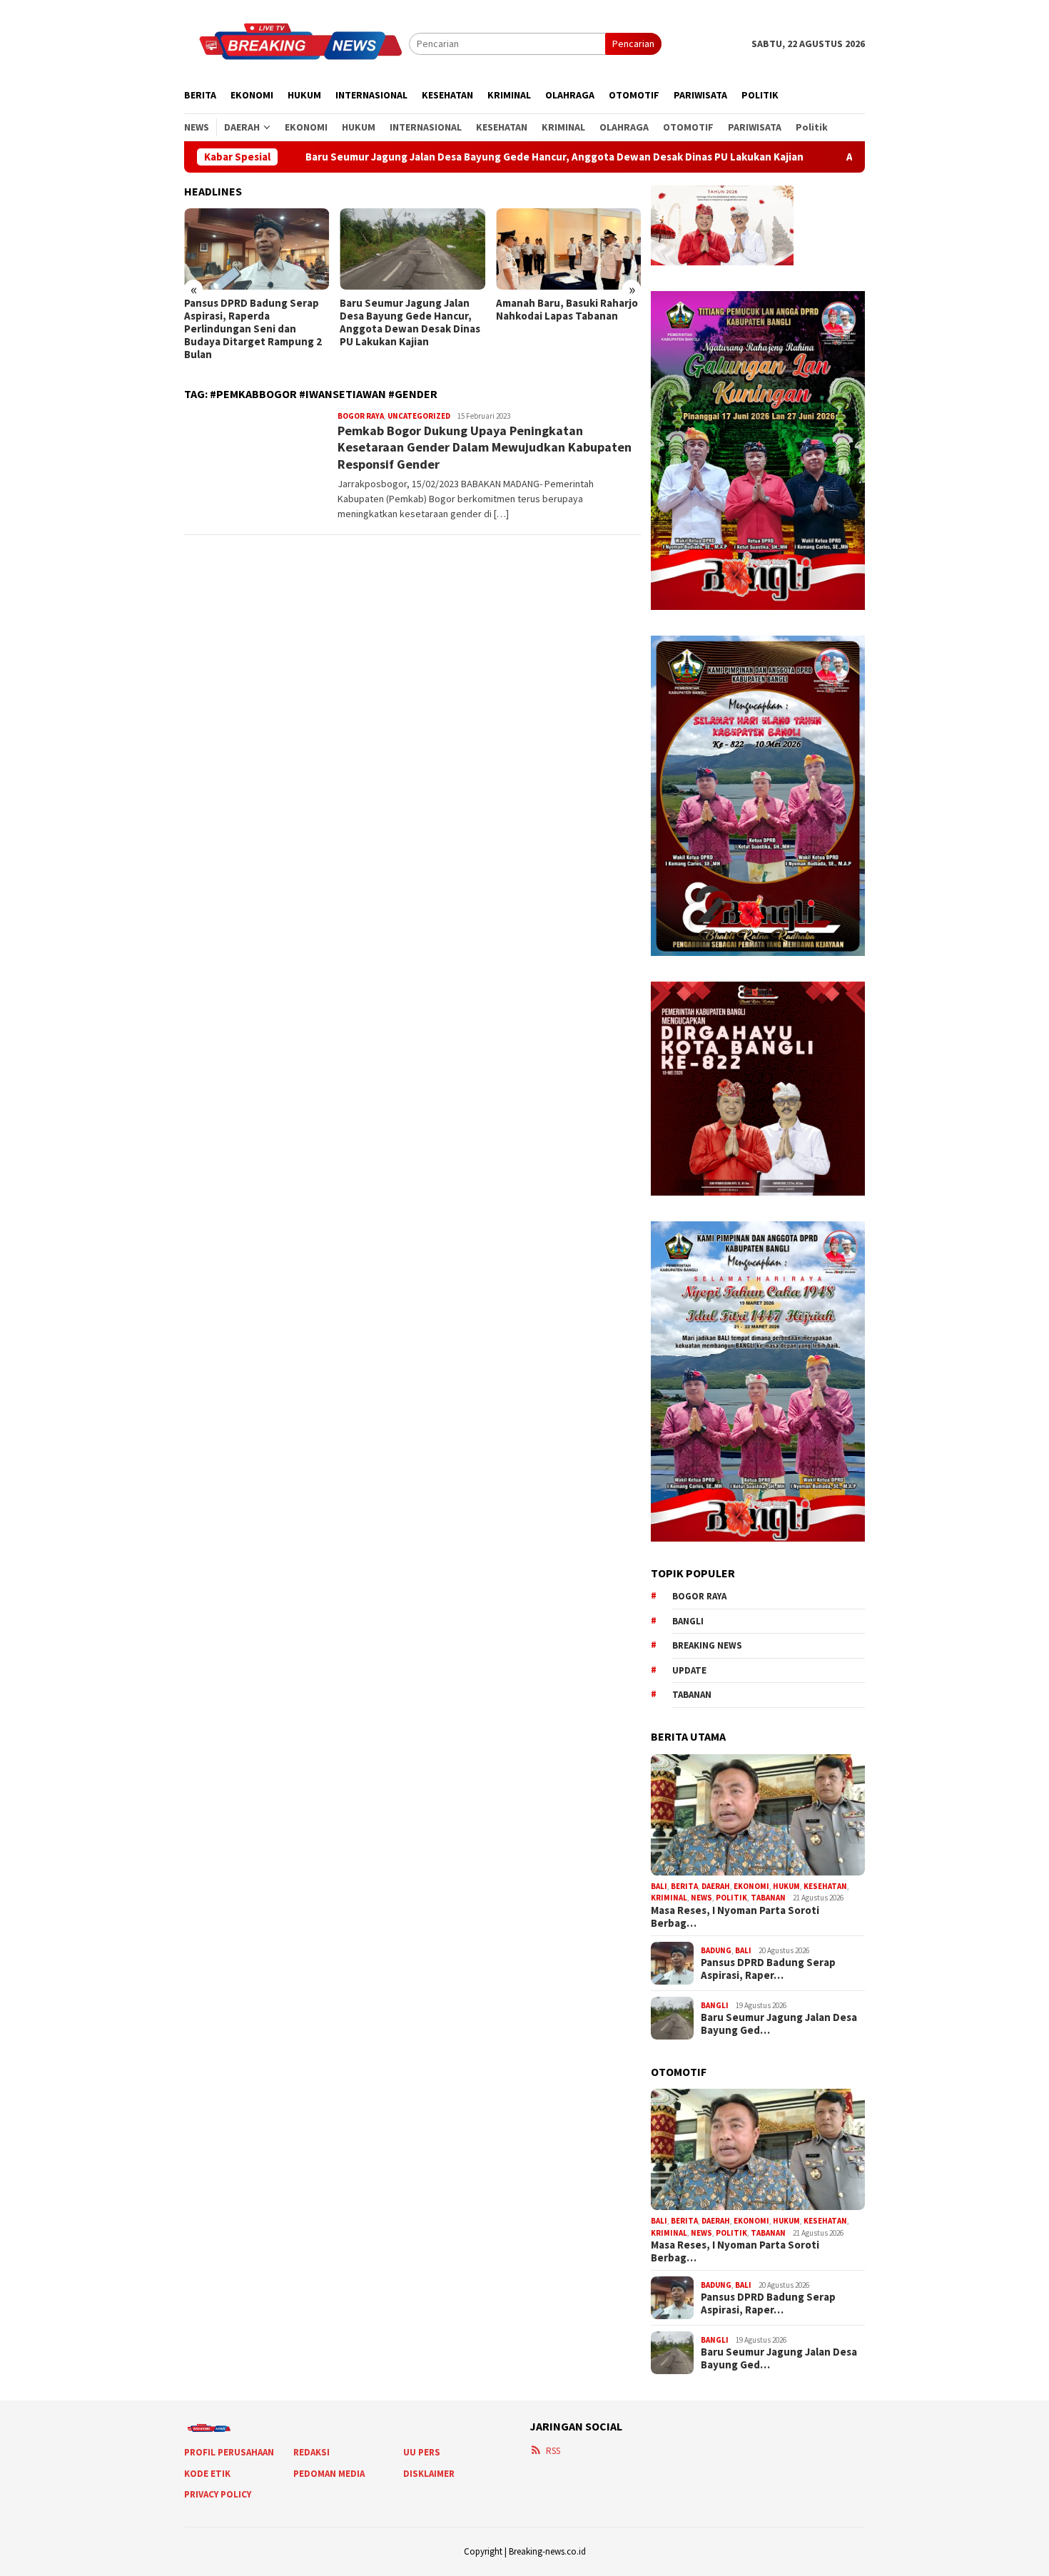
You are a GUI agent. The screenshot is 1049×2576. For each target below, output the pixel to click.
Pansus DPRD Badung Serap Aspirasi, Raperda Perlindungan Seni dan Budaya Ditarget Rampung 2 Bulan (253, 329)
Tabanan (692, 1695)
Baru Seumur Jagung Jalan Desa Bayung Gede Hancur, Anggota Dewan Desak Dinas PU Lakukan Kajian (447, 157)
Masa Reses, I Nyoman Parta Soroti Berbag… (735, 1917)
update (689, 1670)
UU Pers (422, 2452)
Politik (731, 1898)
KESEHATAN (825, 1886)
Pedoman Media (329, 2474)
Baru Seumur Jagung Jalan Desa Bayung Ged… (779, 2024)
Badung (716, 1950)
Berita (684, 1886)
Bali (659, 1886)
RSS (553, 2451)
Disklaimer (429, 2474)
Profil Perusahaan (229, 2452)
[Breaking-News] (297, 43)
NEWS (701, 1898)
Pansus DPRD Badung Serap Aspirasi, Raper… (768, 1969)
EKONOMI (751, 1886)
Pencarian (633, 44)
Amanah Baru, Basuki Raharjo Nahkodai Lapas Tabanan (567, 310)
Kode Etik (207, 2474)
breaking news (707, 1645)
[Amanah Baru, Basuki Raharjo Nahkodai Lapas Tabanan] (568, 249)
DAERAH (716, 1886)
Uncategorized (419, 416)
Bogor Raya (361, 416)
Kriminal (669, 1898)
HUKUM (786, 1886)
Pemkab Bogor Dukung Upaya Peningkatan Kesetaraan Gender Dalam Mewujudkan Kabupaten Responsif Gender (485, 447)
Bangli (688, 1621)
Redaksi (311, 2452)
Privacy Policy (218, 2494)
